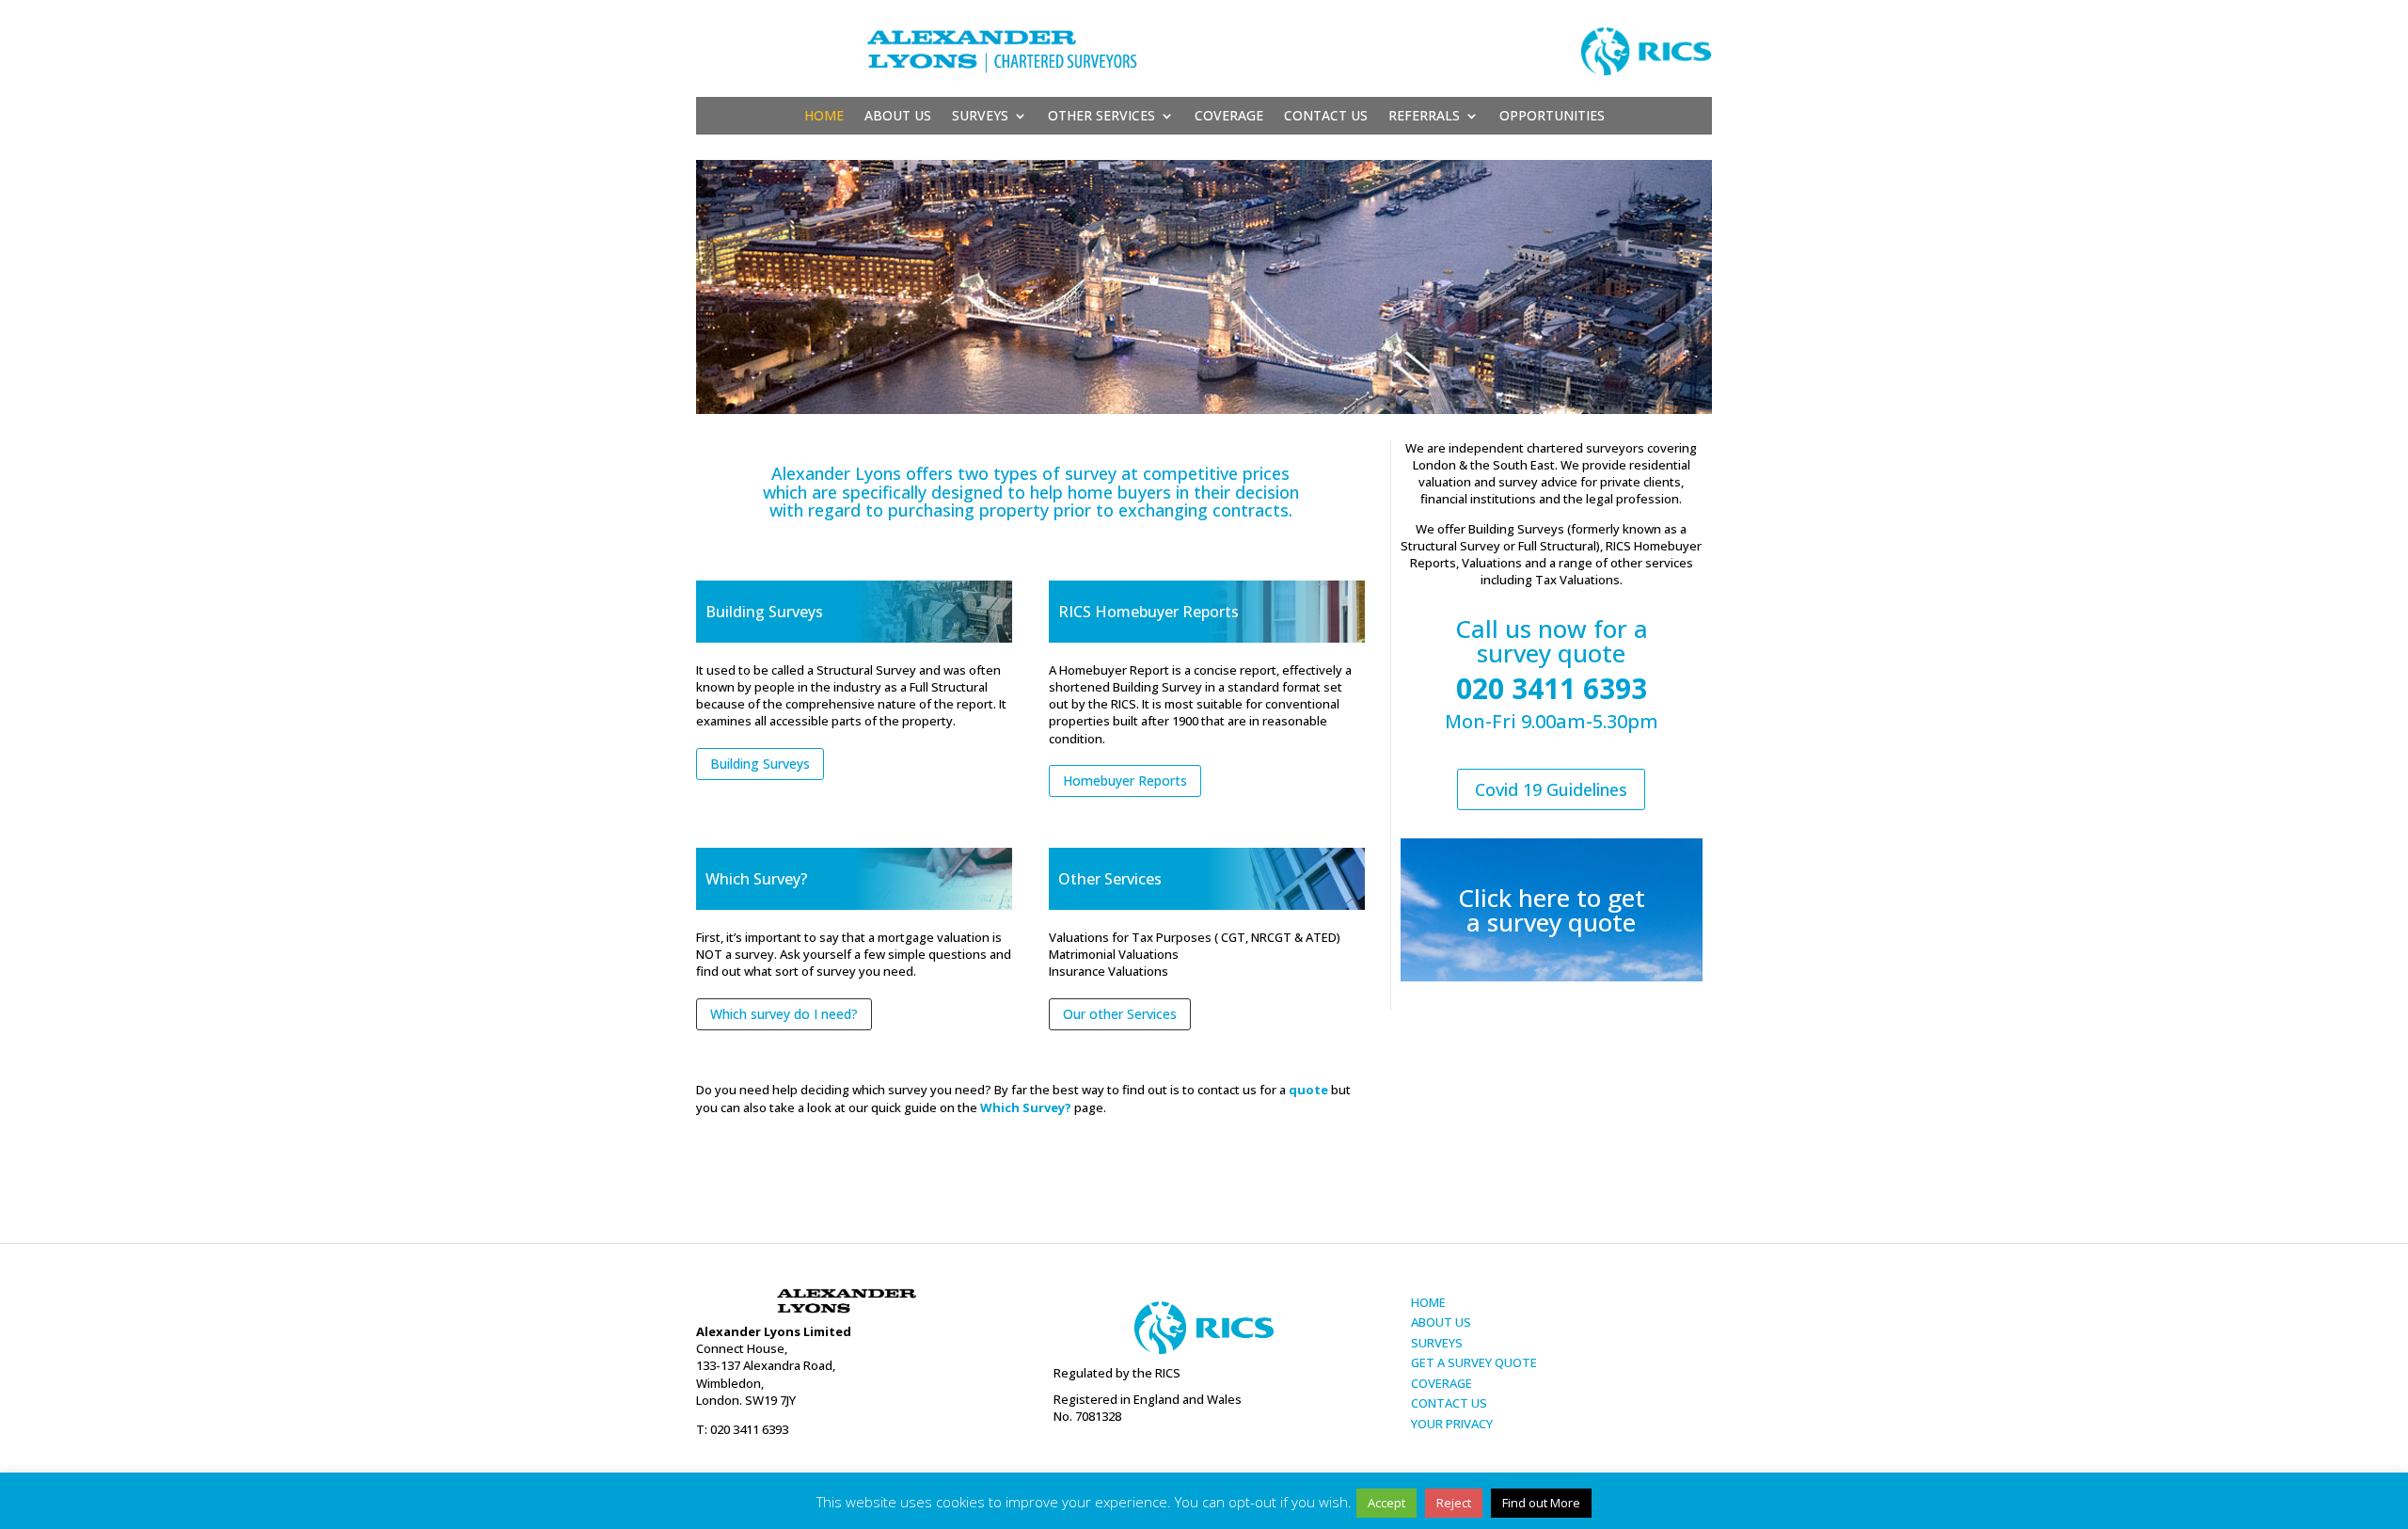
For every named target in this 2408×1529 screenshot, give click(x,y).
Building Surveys (760, 764)
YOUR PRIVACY (1452, 1424)
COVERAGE (1442, 1383)
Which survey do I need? (784, 1014)
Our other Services (1120, 1014)
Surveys (980, 117)
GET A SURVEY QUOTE (1474, 1362)
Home (824, 117)
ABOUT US (1441, 1322)
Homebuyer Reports (1125, 780)
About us (898, 117)
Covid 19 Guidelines (1551, 789)
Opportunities (1552, 117)
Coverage (1229, 117)
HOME (1428, 1302)
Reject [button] (1454, 1503)
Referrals (1424, 117)
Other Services (1101, 117)
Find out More (1541, 1503)
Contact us (1326, 117)
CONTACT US (1449, 1403)
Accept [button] (1386, 1503)
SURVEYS (1437, 1343)
